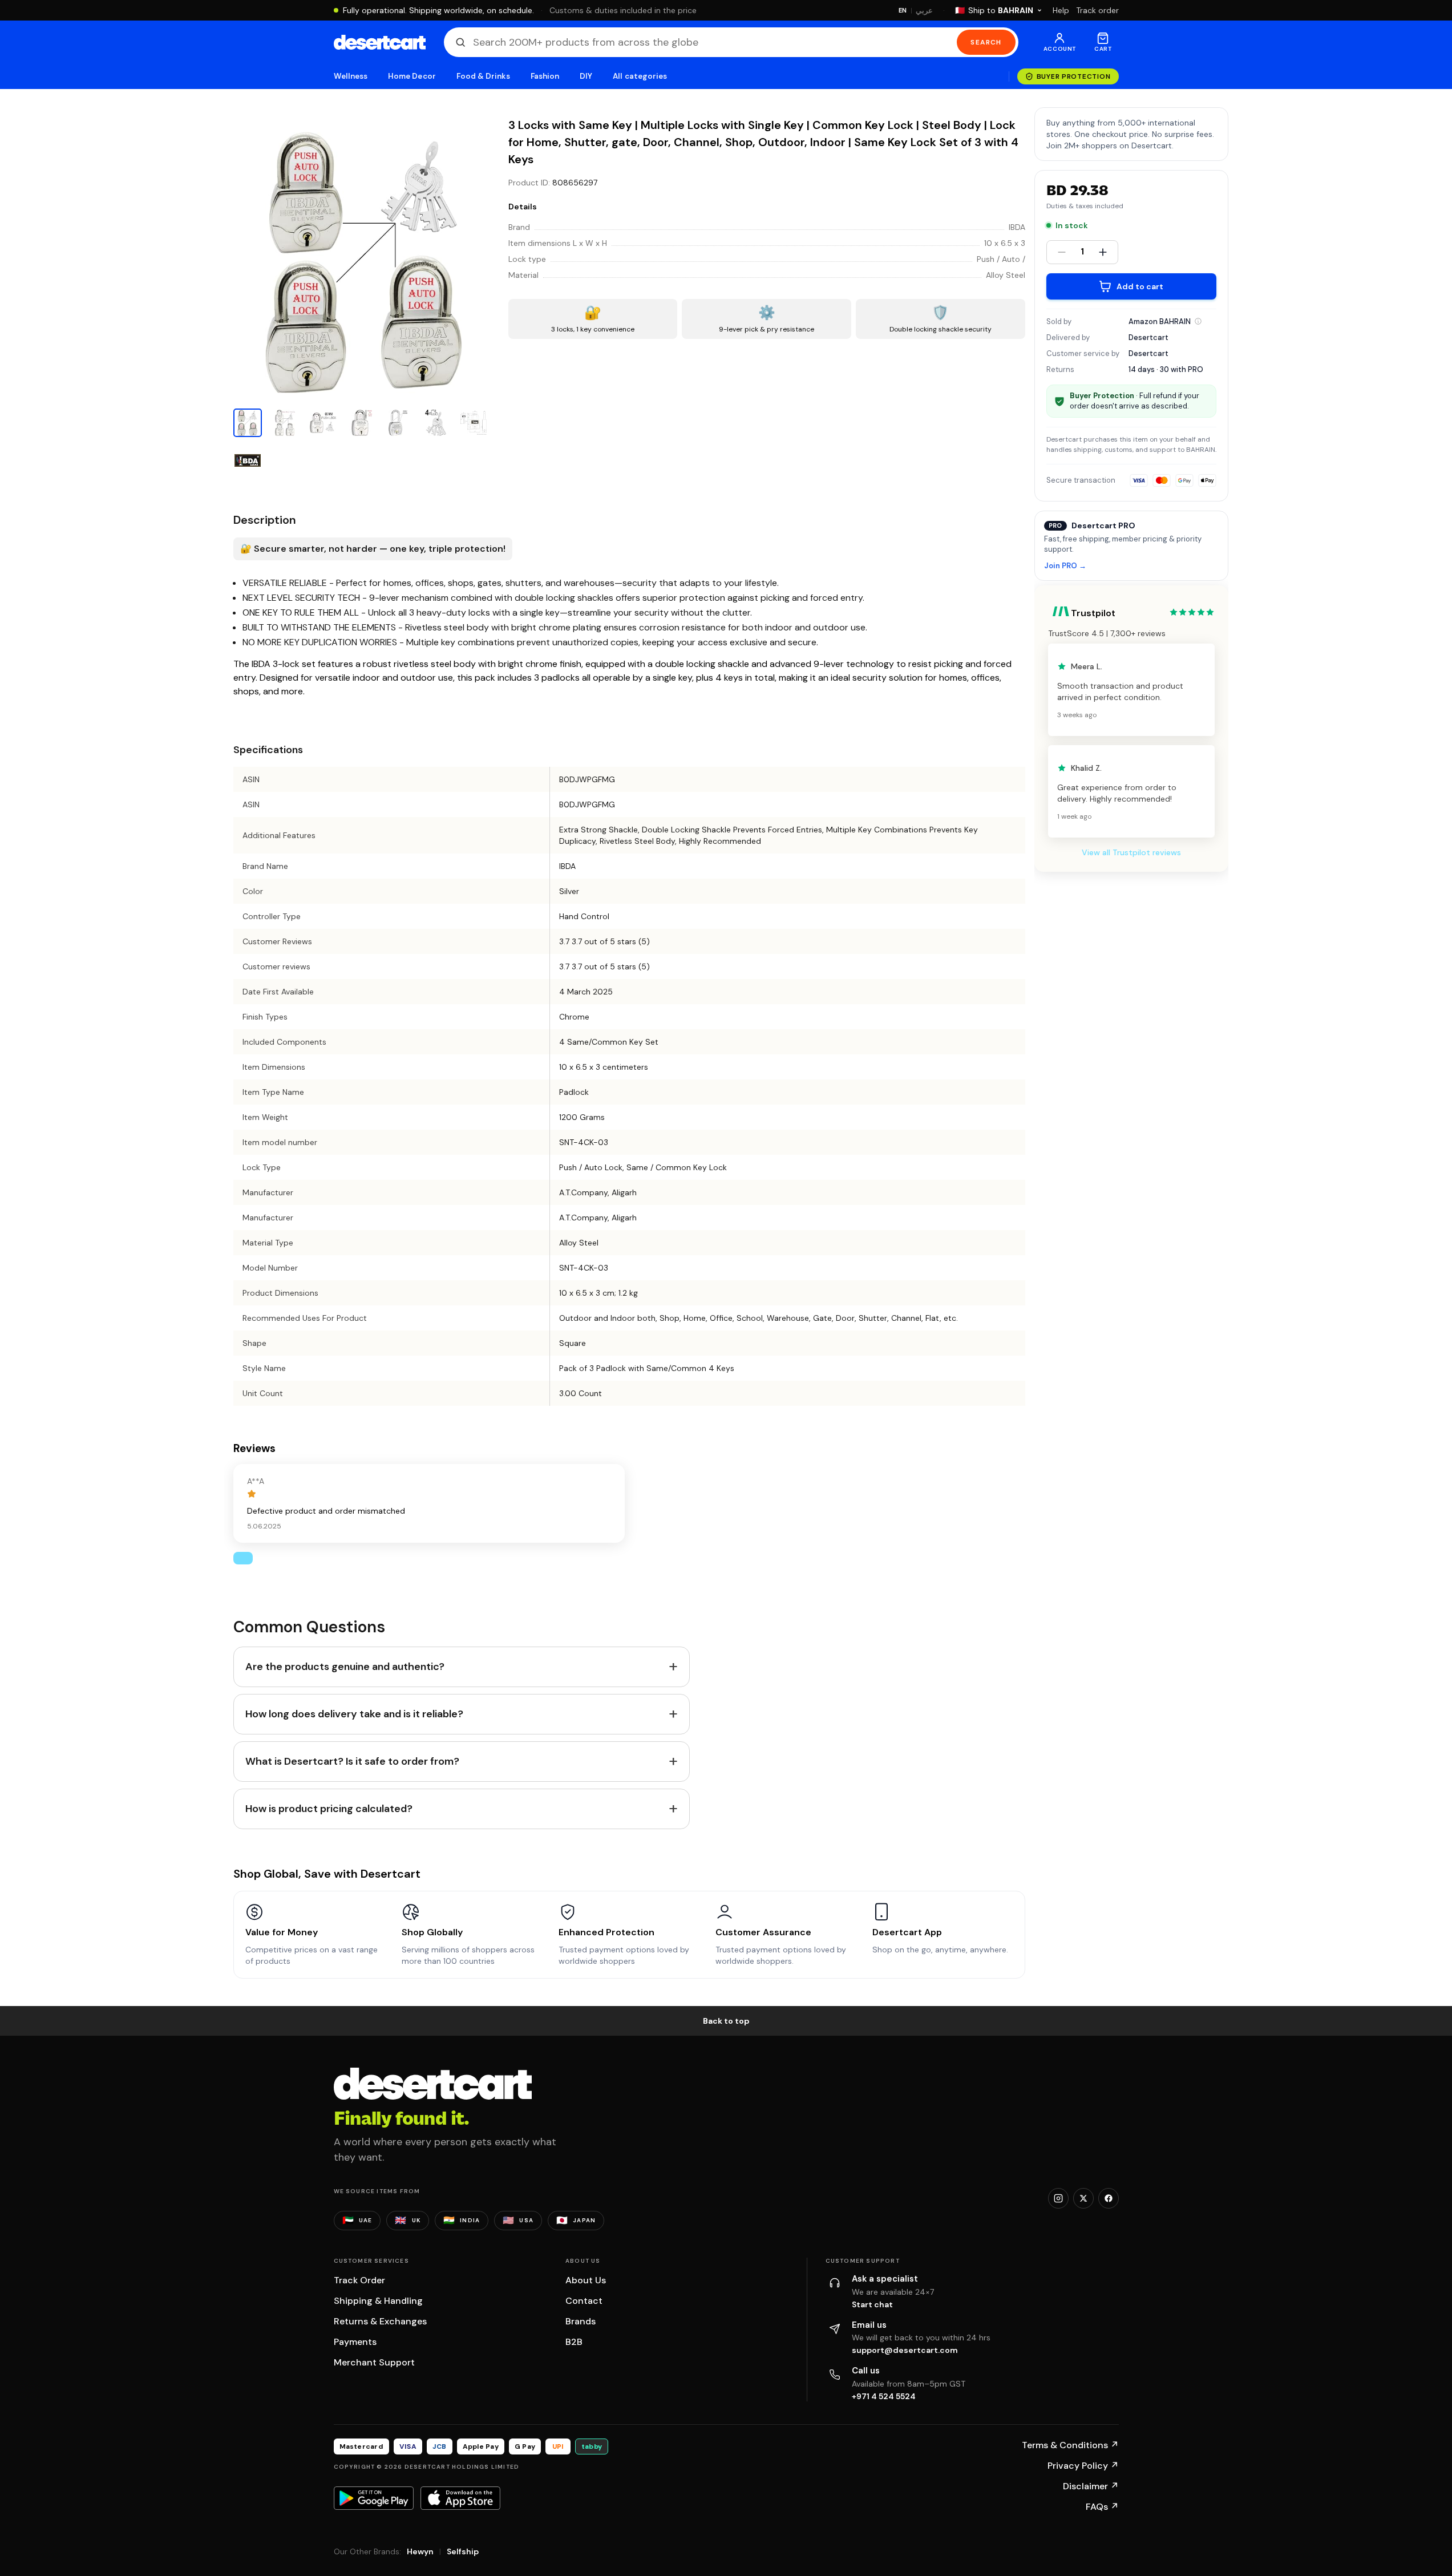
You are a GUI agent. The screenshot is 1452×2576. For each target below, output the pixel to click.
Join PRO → (1065, 566)
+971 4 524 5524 (884, 2396)
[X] (1083, 2198)
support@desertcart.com (905, 2350)
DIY (586, 76)
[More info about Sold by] (1198, 321)
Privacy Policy (1083, 2466)
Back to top (726, 2021)
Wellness (351, 76)
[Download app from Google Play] (374, 2498)
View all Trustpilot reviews (1131, 852)
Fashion (545, 76)
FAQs (1102, 2507)
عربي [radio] (924, 11)
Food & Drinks (483, 76)
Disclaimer (1091, 2486)
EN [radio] (903, 10)
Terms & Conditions (1070, 2445)
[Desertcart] (380, 42)
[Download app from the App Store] (460, 2498)
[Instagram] (1058, 2198)
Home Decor (412, 76)
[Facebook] (1109, 2198)
